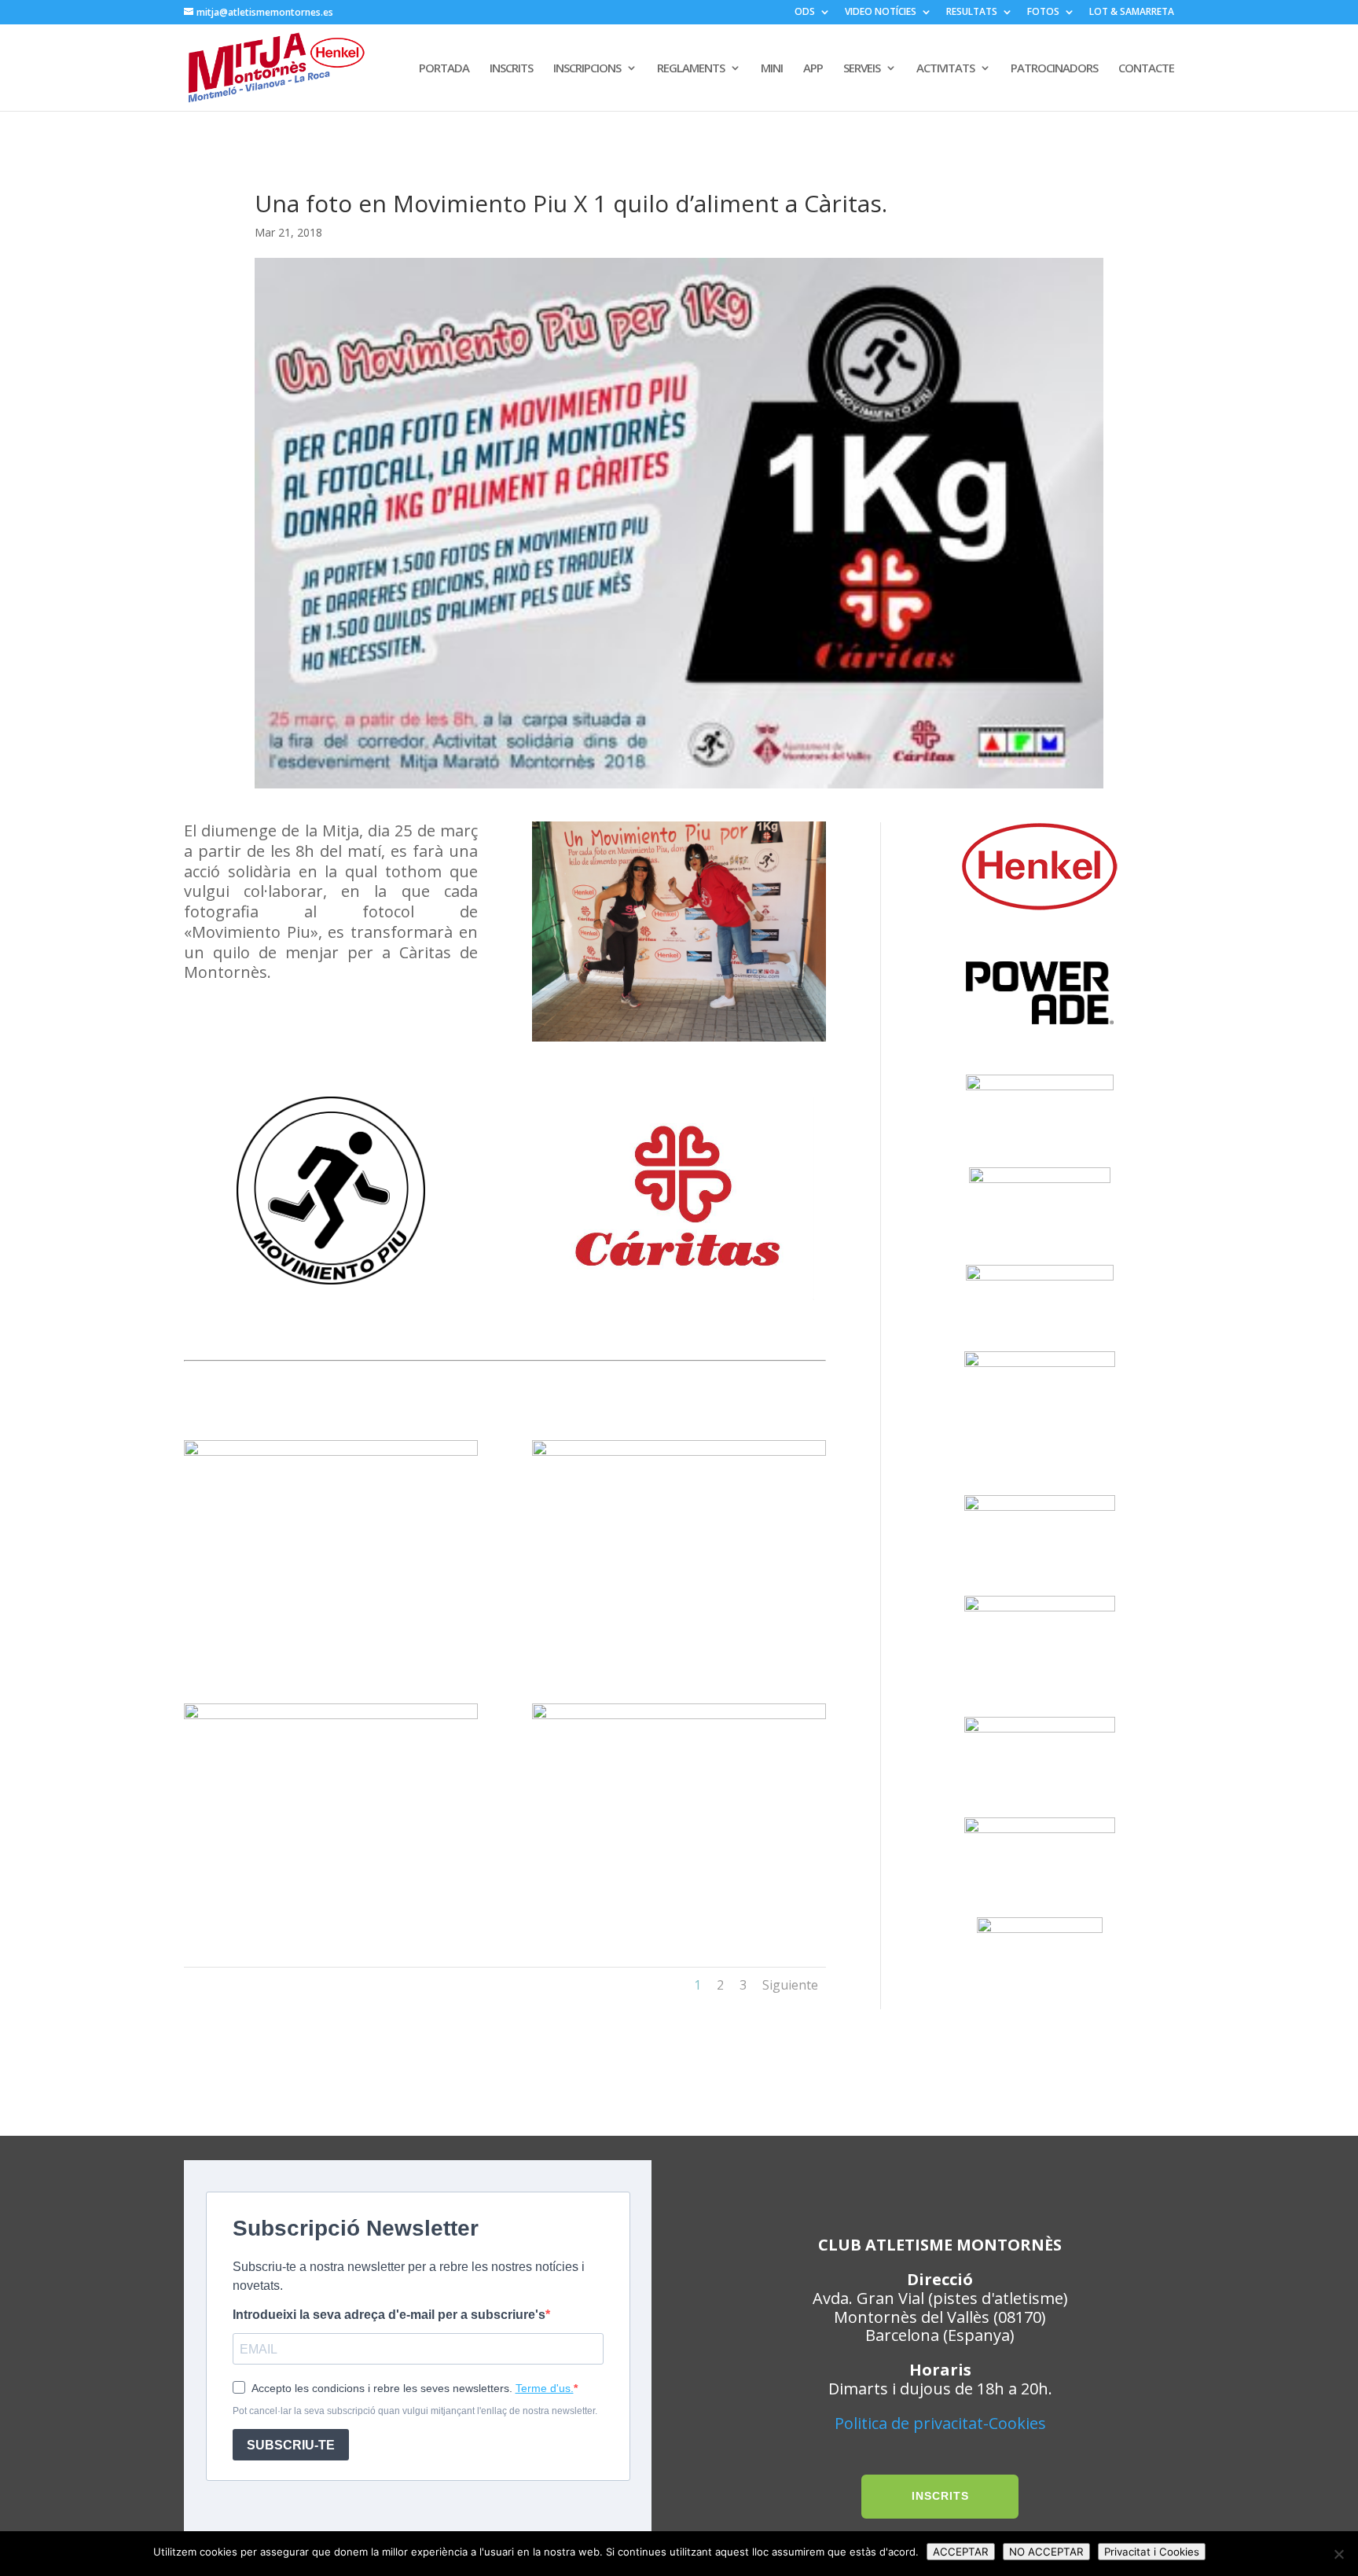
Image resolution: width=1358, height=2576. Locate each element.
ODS (805, 13)
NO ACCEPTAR (1046, 2552)
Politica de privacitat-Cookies (940, 2423)
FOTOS (1043, 13)
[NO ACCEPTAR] (1338, 2554)
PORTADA (444, 69)
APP (813, 69)
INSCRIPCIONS (587, 69)
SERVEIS (862, 69)
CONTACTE (1146, 69)
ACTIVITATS (945, 69)
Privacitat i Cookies (1152, 2552)
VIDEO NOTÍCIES (881, 13)
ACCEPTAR (961, 2552)
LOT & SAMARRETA (1132, 13)
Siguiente (790, 1985)
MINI (772, 69)
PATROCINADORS (1054, 69)
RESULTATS (972, 13)
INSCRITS (511, 69)
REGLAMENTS (691, 69)
